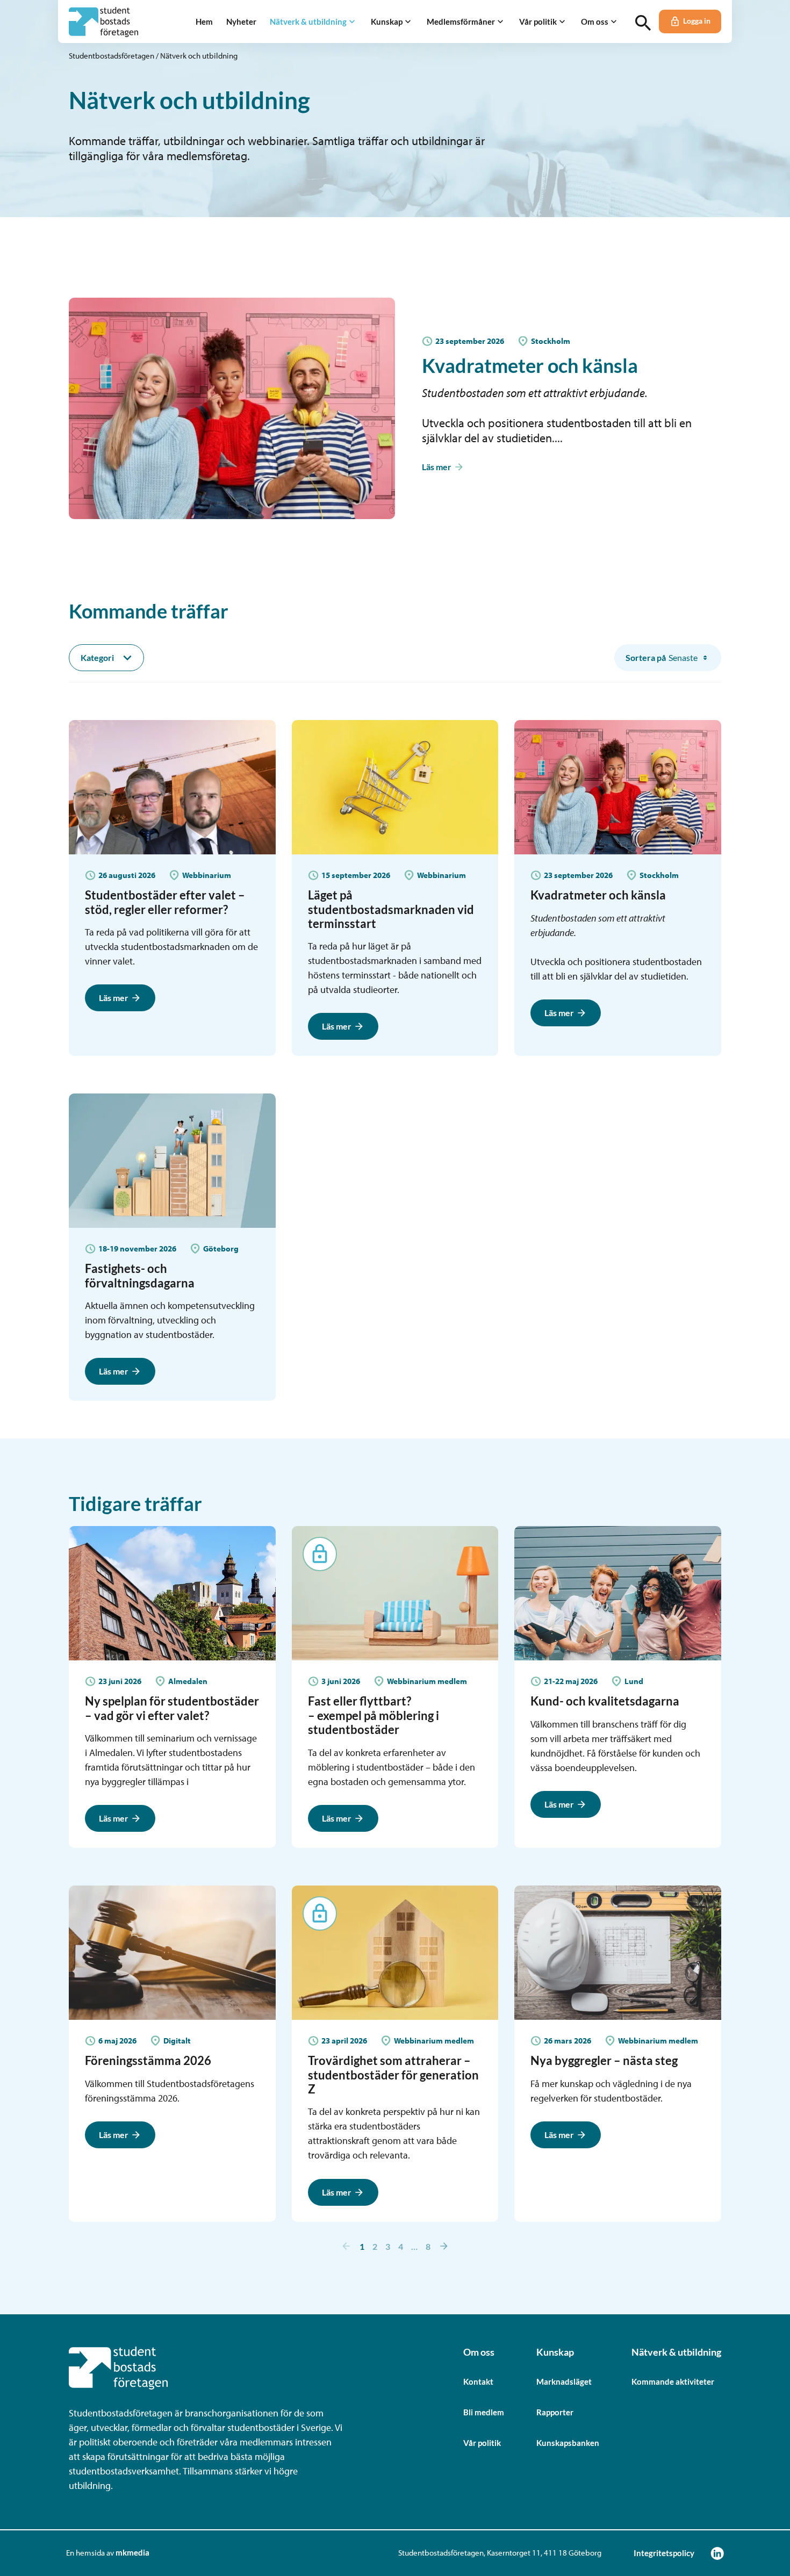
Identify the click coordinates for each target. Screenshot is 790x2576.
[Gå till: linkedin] (717, 2553)
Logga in (697, 21)
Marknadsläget (564, 2381)
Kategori (97, 657)
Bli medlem (484, 2412)
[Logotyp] (103, 22)
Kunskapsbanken (568, 2443)
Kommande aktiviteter (673, 2381)
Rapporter (555, 2412)
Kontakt (478, 2381)
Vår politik (482, 2443)
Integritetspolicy (664, 2553)
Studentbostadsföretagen (112, 56)
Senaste (662, 657)
